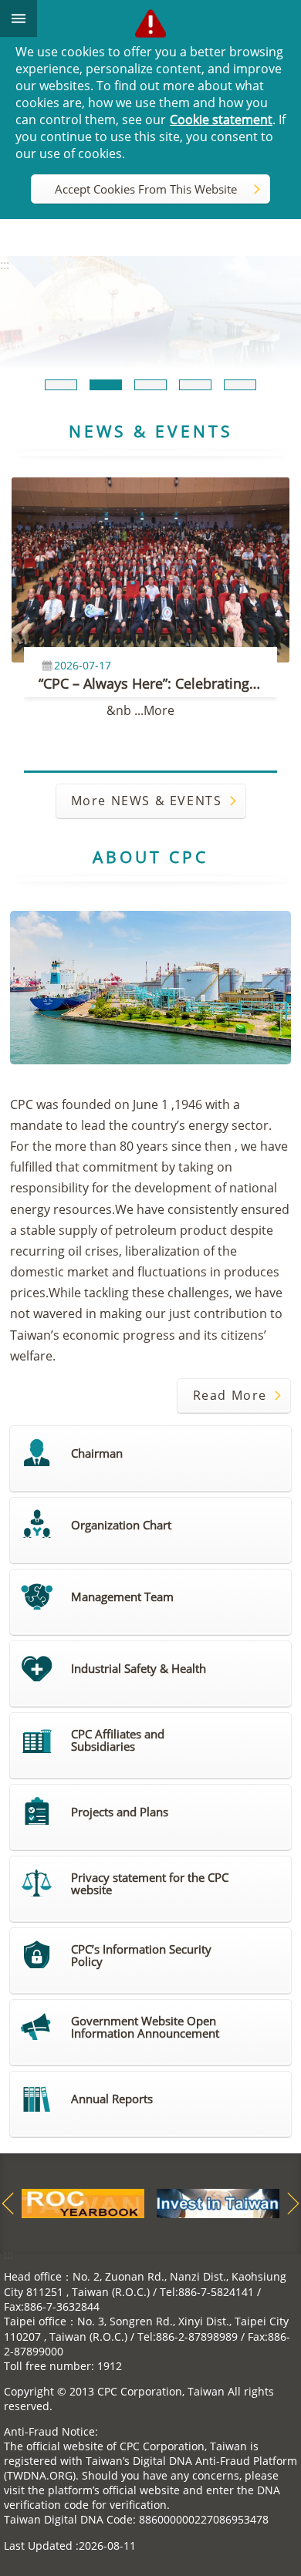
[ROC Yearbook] (83, 2203)
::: (8, 2254)
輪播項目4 (195, 385)
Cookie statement (221, 120)
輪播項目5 (240, 385)
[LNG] (150, 314)
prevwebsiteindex (8, 2203)
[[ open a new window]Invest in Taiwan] (218, 2203)
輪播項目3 (150, 385)
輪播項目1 (61, 385)
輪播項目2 (106, 385)
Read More (230, 1395)
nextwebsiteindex (293, 2203)
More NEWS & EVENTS (147, 801)
